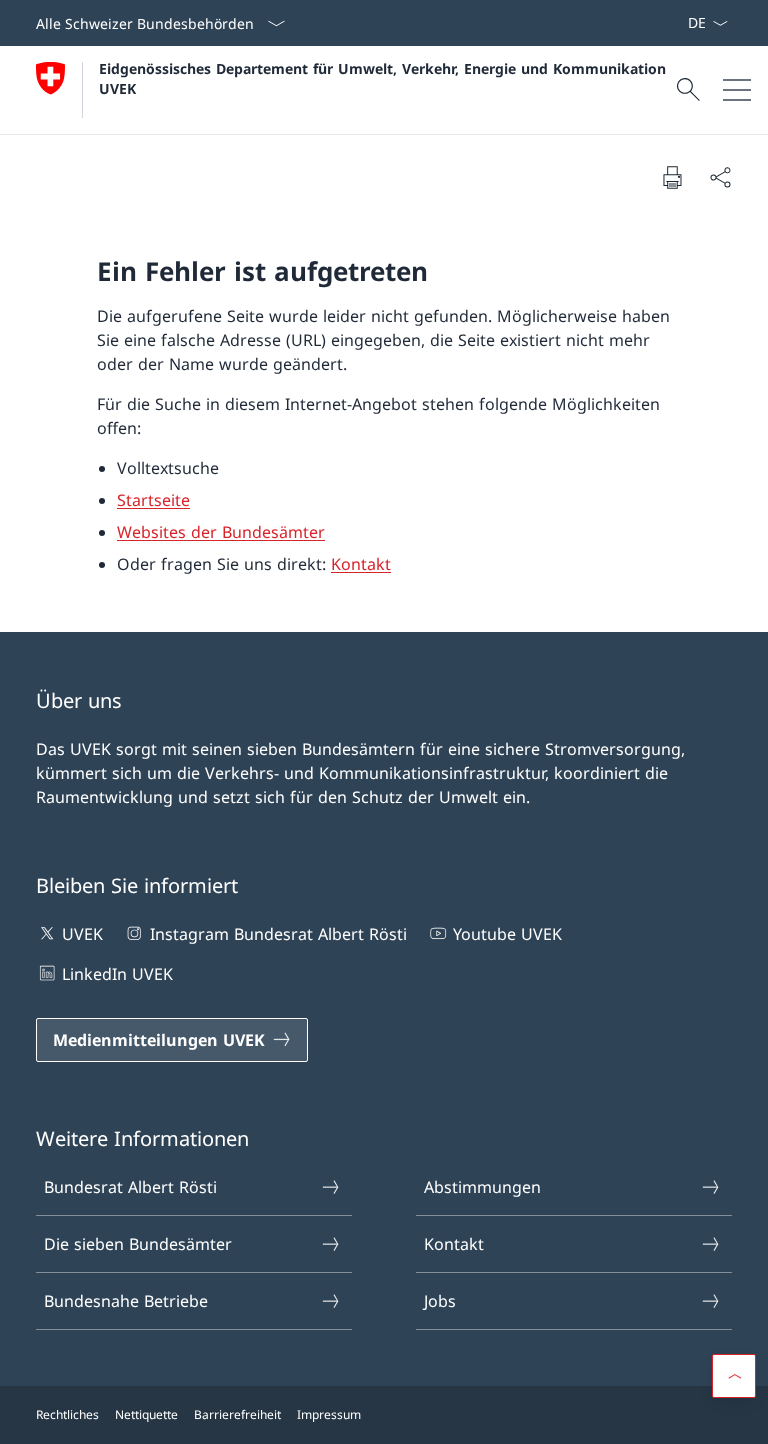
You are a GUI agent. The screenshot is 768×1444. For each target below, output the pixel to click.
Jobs (440, 1301)
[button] (734, 1376)
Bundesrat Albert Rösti (130, 1187)
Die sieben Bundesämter (138, 1244)
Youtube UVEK (507, 934)
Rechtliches (67, 1414)
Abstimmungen (482, 1187)
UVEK (82, 934)
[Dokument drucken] (672, 177)
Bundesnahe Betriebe (126, 1301)
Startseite (153, 500)
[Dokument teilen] (720, 177)
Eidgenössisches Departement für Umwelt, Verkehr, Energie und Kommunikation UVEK (385, 78)
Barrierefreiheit (237, 1414)
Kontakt (361, 564)
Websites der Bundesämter (221, 532)
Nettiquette (146, 1414)
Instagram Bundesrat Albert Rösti (278, 934)
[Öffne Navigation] (737, 90)
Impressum (329, 1414)
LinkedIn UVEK (117, 974)
